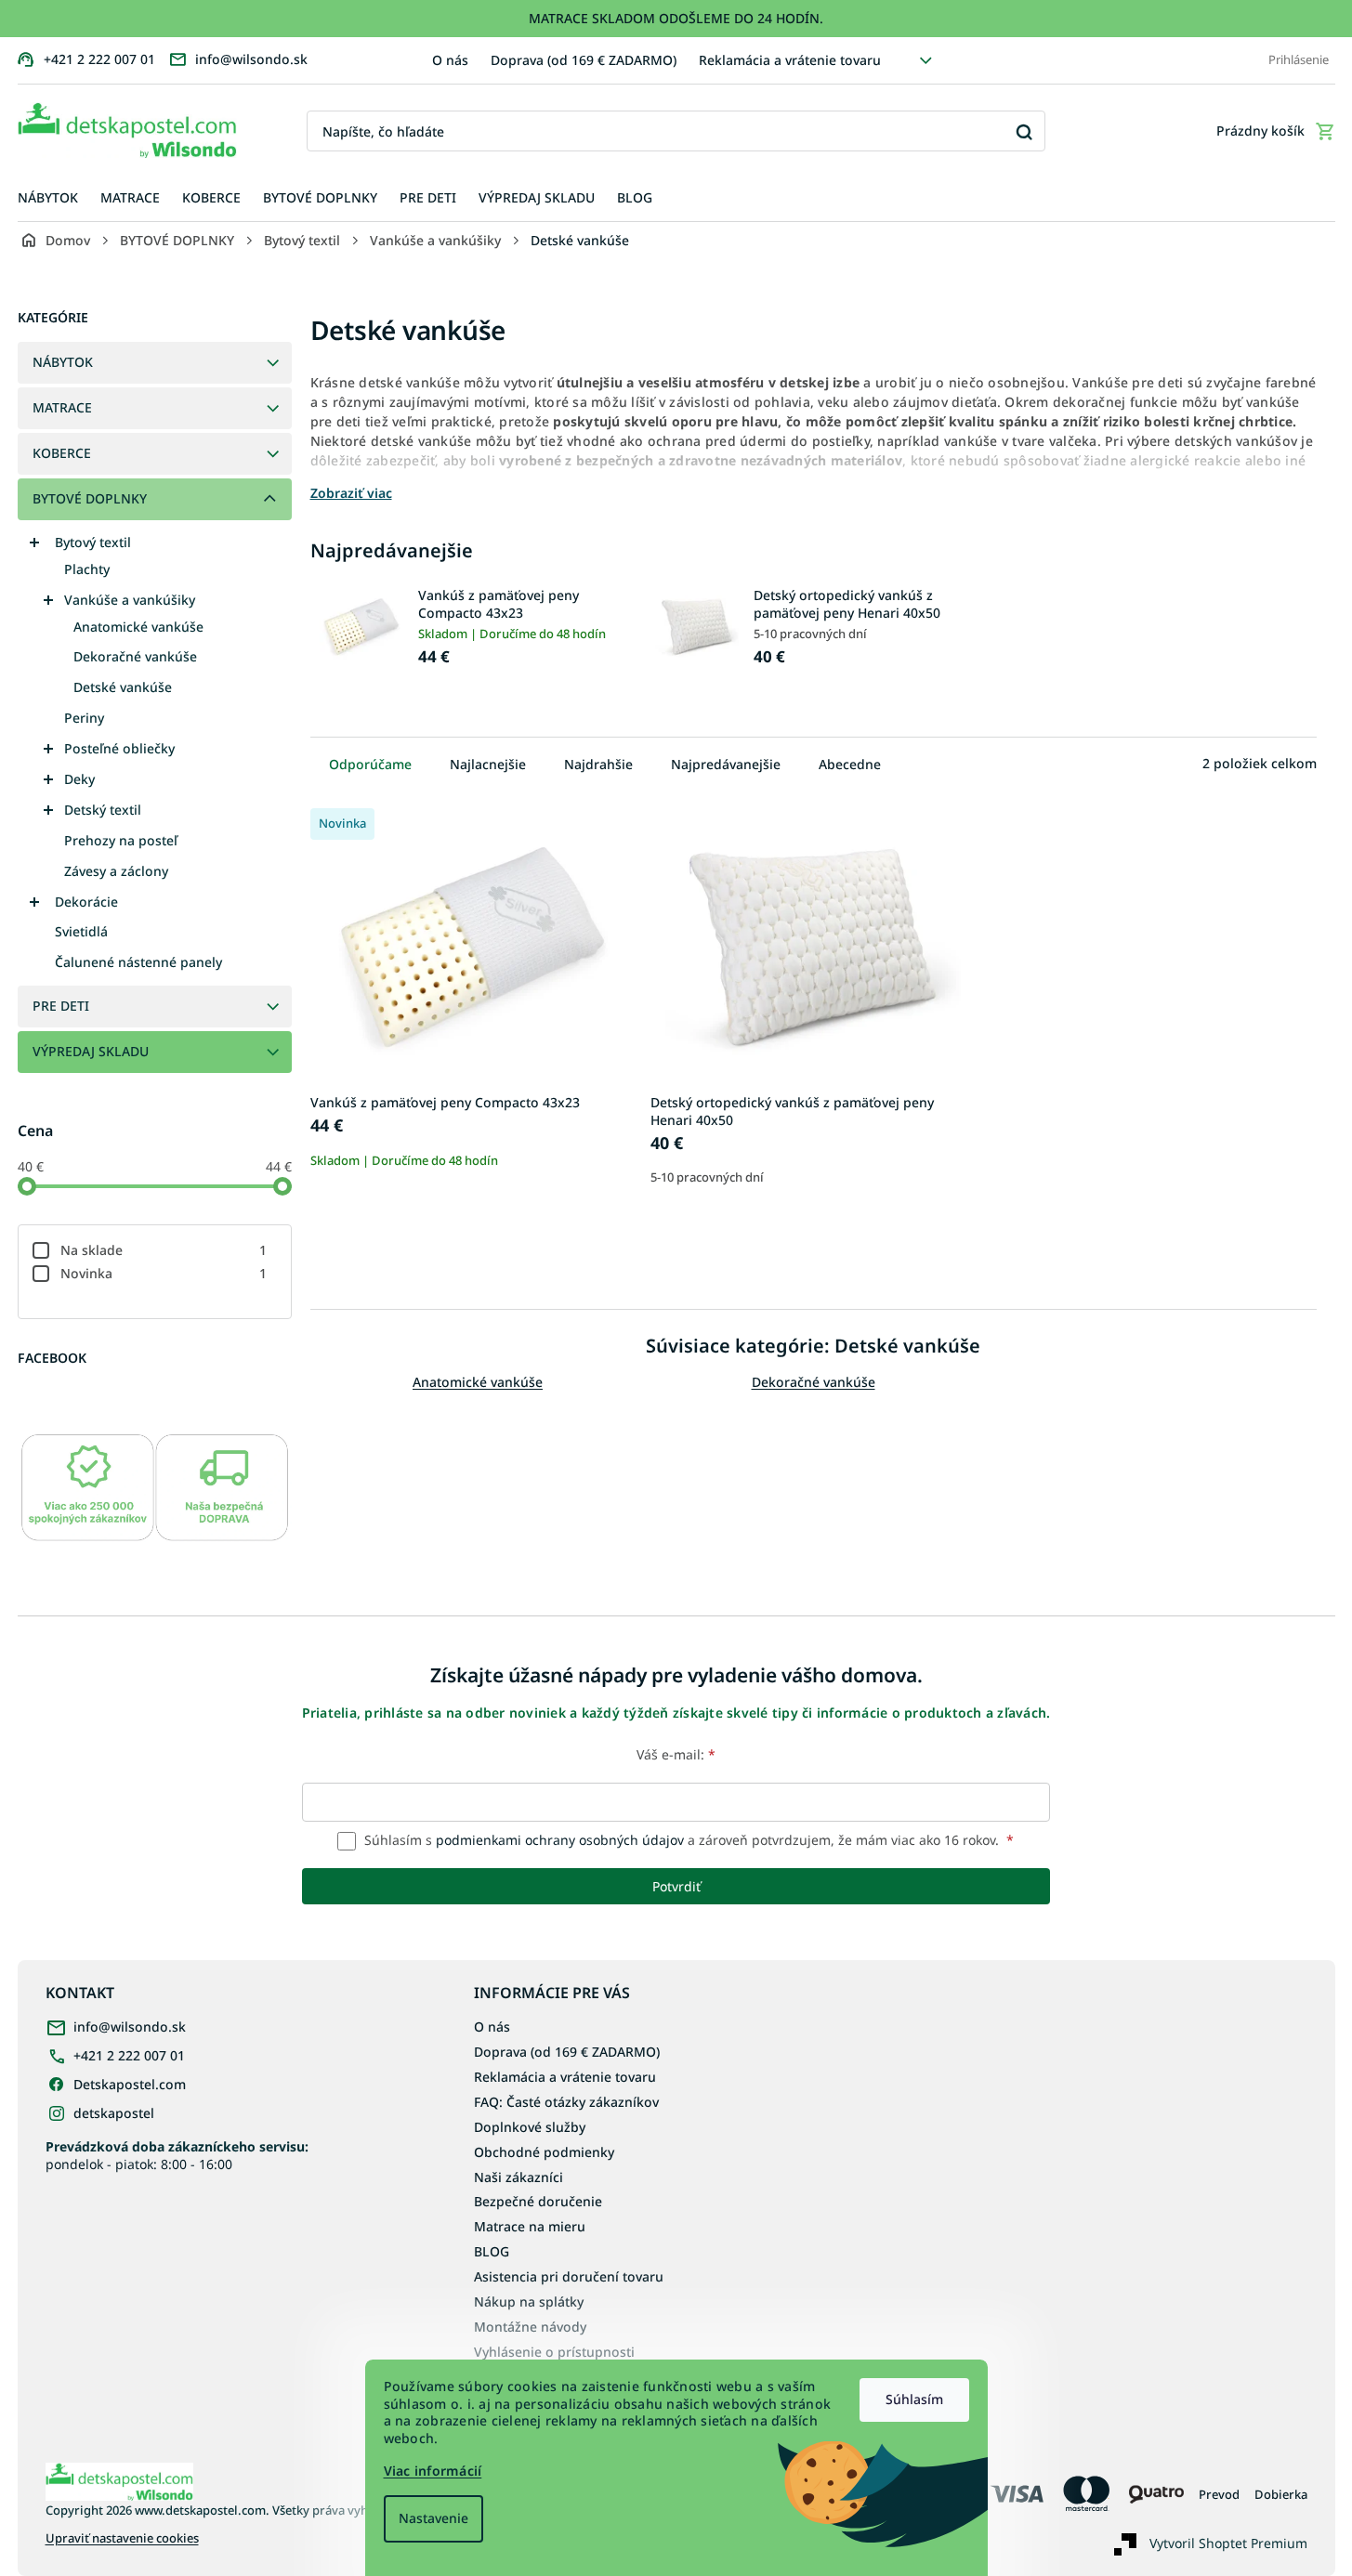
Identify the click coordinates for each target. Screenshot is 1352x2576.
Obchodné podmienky (544, 2152)
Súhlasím (914, 2399)
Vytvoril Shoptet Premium (1228, 2543)
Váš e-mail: (676, 1754)
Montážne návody (530, 2327)
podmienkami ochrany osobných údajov (560, 1840)
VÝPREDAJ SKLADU (91, 1051)
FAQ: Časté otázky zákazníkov (566, 2102)
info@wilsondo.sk (130, 2027)
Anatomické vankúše (138, 627)
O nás (450, 60)
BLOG (492, 2251)
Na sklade (164, 1250)
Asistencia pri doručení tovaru (569, 2276)
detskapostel (114, 2113)
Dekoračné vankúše (135, 656)
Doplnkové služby (530, 2127)
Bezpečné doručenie (538, 2201)
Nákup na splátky (529, 2301)
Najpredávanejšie (726, 764)
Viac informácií (433, 2471)
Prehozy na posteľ (121, 840)
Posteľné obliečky (119, 748)
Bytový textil (93, 542)
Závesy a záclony (116, 871)
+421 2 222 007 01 (129, 2055)
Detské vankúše (123, 687)
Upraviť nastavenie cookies (122, 2538)
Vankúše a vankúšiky (130, 600)
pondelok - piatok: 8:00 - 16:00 (177, 2155)
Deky (79, 779)
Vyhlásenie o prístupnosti (554, 2352)
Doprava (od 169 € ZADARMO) (584, 60)
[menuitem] (48, 198)
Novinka (164, 1273)
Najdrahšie (598, 764)
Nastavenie (433, 2518)
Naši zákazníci (518, 2177)
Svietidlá (81, 931)
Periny (84, 718)
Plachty (87, 569)
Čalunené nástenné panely (138, 962)
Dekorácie (86, 902)
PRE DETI (61, 1006)
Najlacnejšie (488, 764)
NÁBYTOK (63, 362)
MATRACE (62, 407)
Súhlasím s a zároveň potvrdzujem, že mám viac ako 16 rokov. (687, 1840)
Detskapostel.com (130, 2084)
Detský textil (103, 810)
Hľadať (1024, 131)
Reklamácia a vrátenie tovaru (790, 60)
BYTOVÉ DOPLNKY (90, 498)
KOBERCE (62, 453)
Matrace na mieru (530, 2226)
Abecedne (850, 764)
